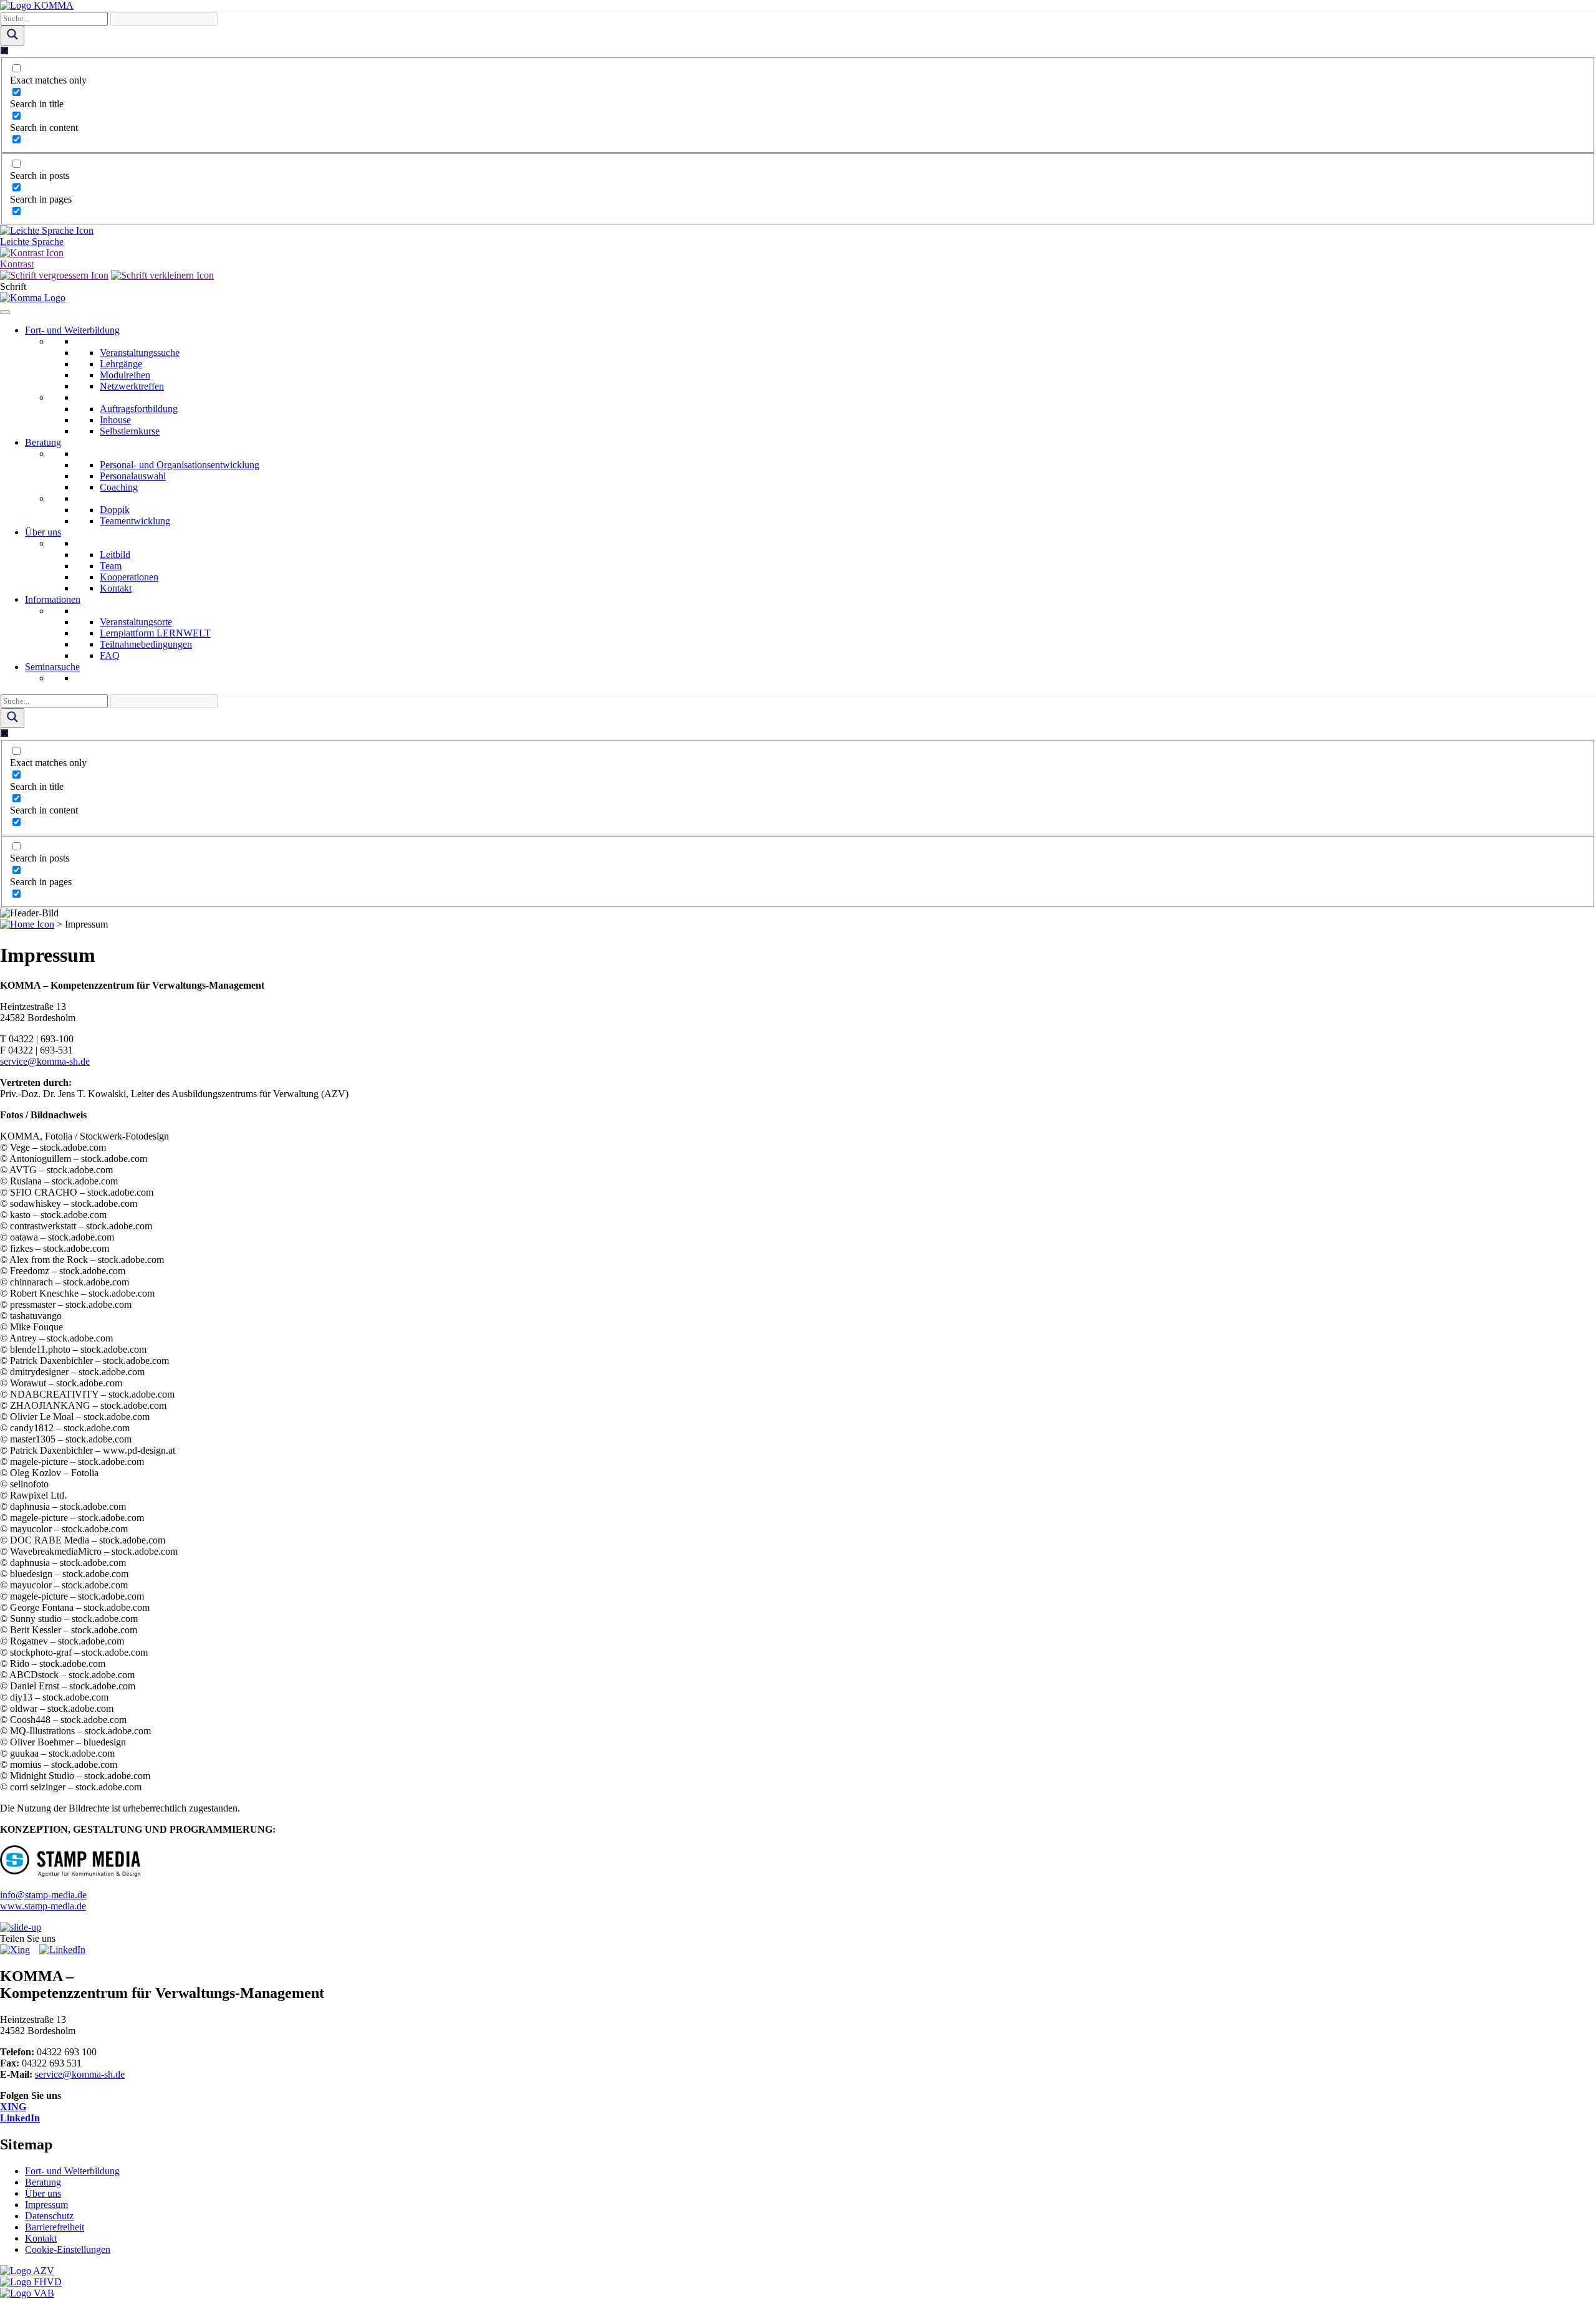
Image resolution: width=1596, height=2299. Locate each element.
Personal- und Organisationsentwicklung (180, 465)
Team (111, 566)
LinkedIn (20, 2118)
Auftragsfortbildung (139, 409)
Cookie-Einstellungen (68, 2249)
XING (13, 2107)
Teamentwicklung (135, 521)
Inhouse (115, 420)
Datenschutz (49, 2216)
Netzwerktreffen (132, 386)
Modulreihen (125, 375)
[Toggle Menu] (5, 312)
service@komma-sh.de (45, 1061)
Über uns (43, 532)
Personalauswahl (133, 476)
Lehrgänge (121, 364)
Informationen (53, 599)
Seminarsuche (52, 667)
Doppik (115, 510)
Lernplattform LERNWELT (155, 633)
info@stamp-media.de (43, 1895)
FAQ (110, 655)
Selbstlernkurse (130, 431)
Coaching (119, 487)
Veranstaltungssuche (140, 353)
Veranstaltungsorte (136, 622)
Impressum (46, 2205)
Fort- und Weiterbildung (72, 330)
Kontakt (116, 588)
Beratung (43, 442)
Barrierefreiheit (55, 2227)
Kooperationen (129, 577)
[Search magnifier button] (12, 36)
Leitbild (115, 554)
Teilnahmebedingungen (146, 644)
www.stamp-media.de (43, 1906)
